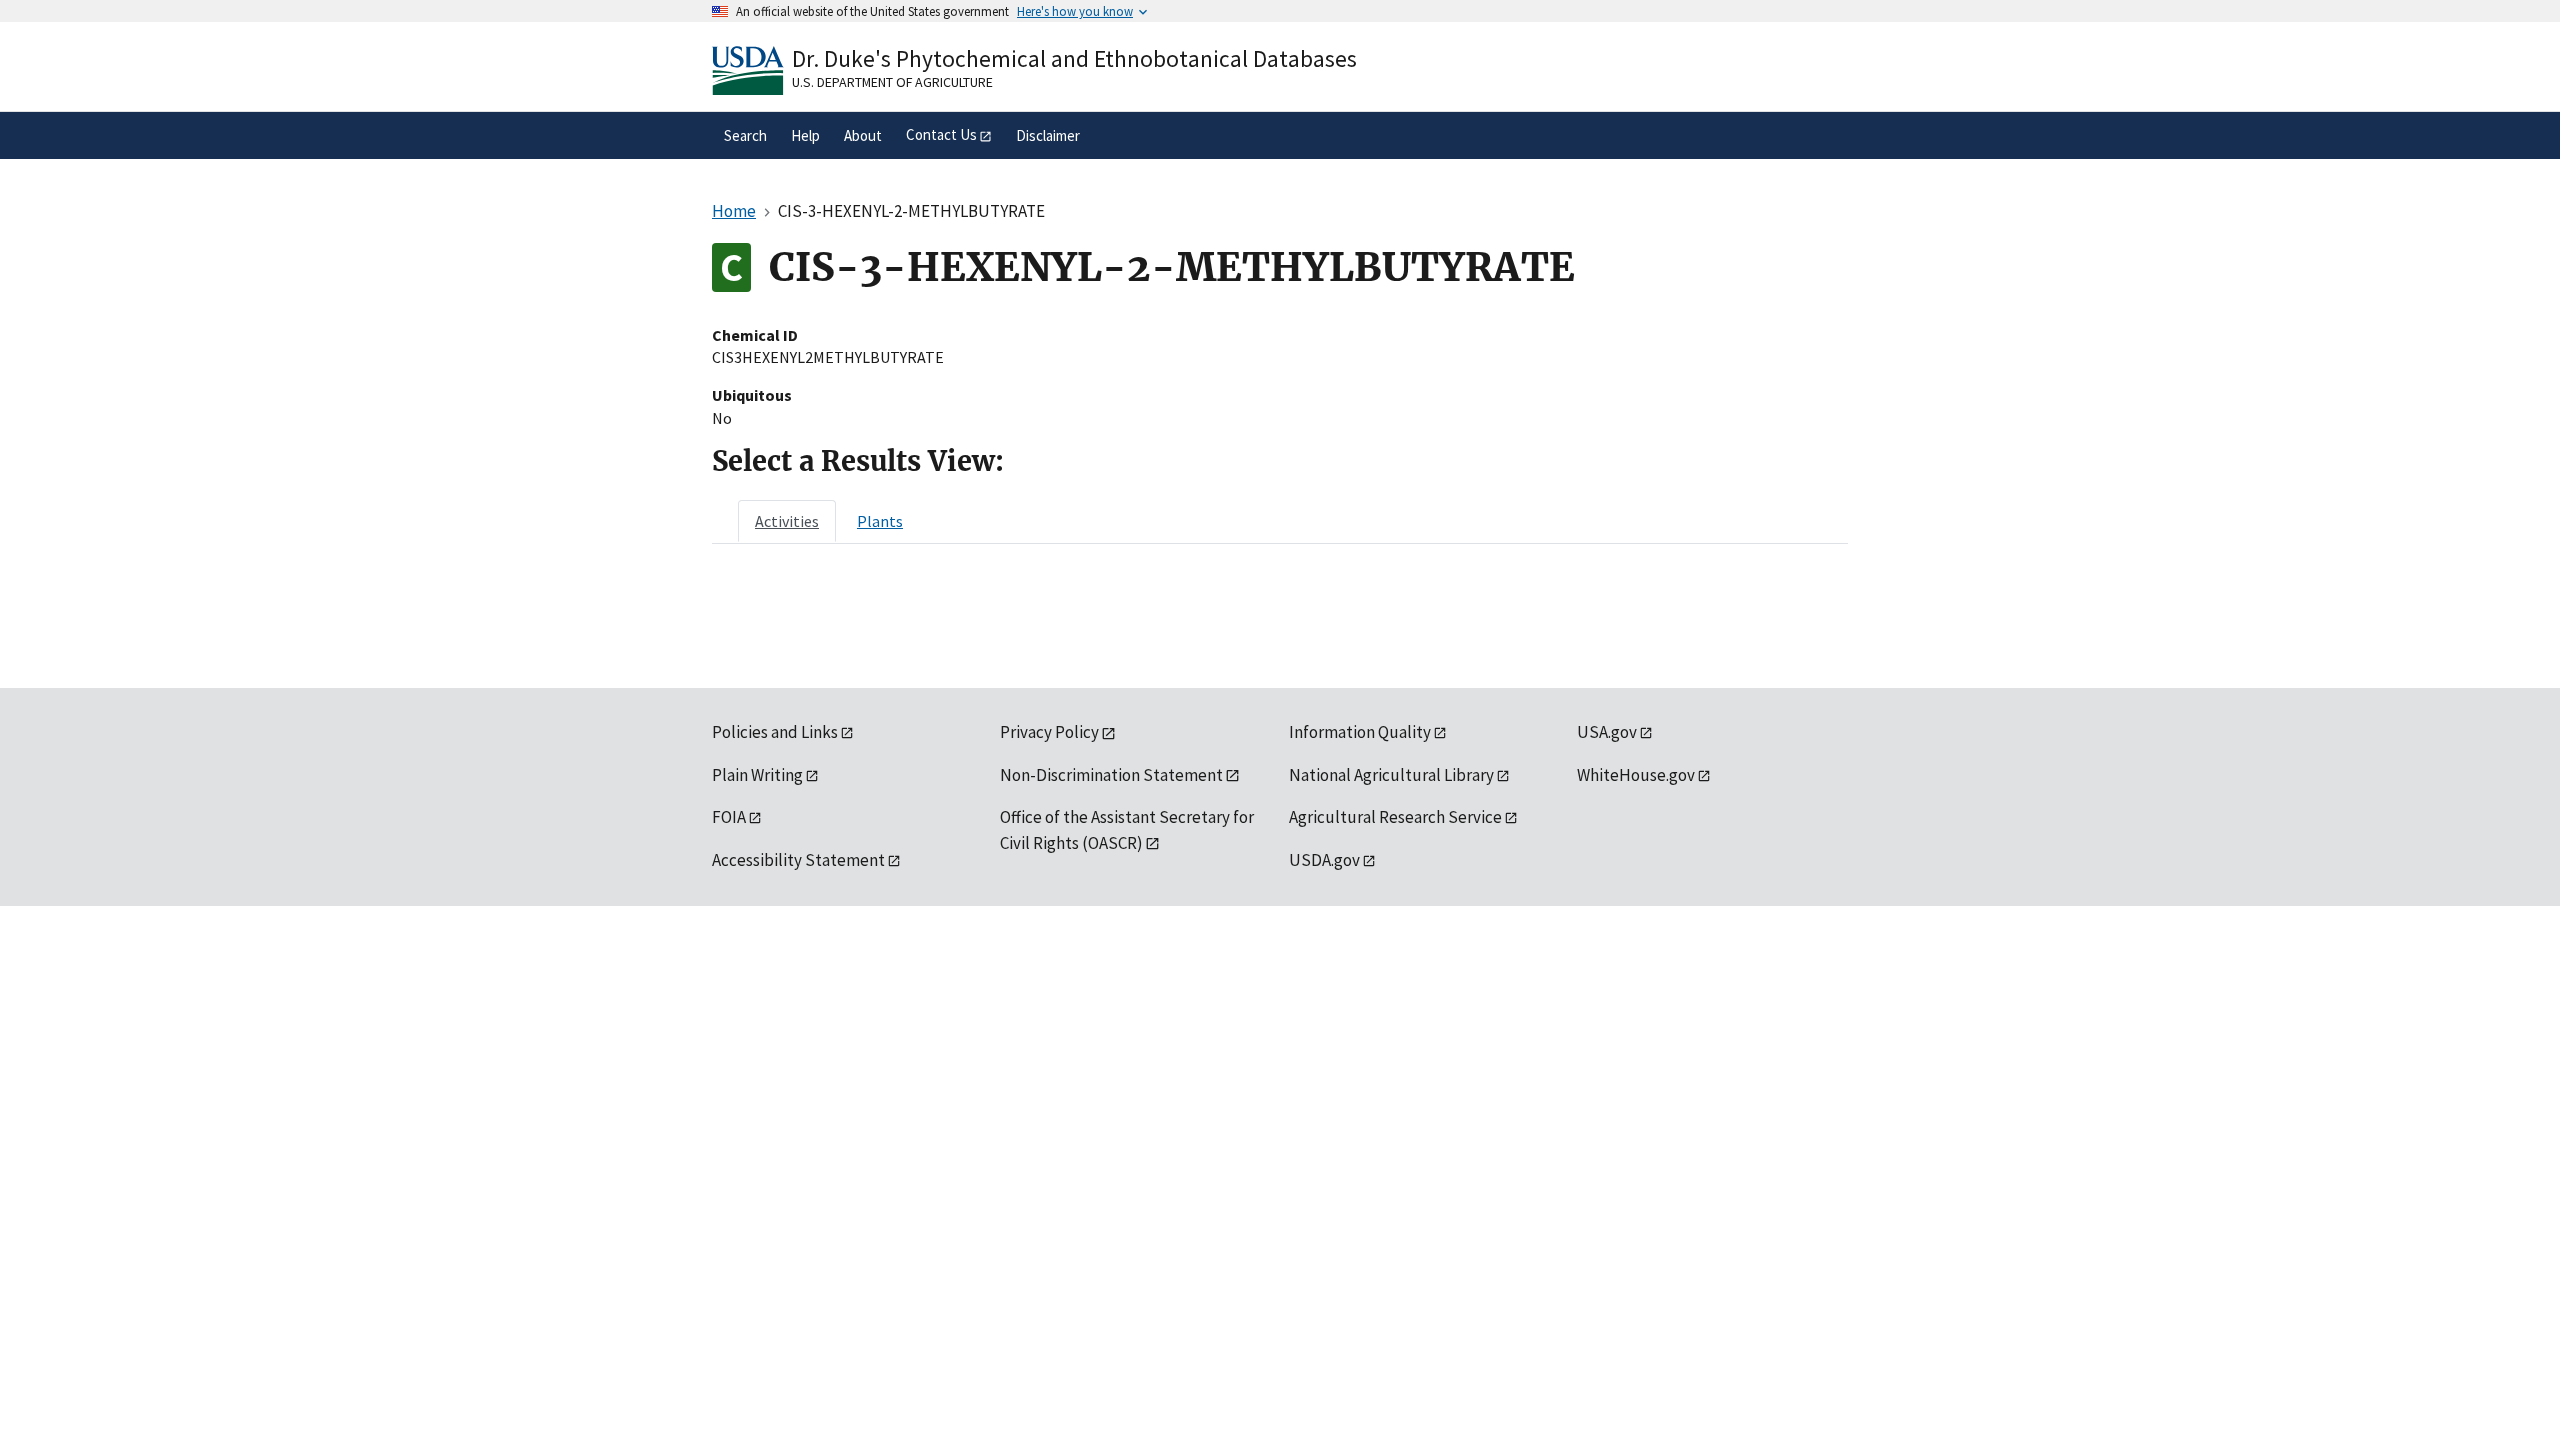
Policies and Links (775, 732)
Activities (787, 521)
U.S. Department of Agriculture (892, 82)
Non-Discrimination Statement (1111, 775)
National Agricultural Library (1391, 775)
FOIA (729, 817)
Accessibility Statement (798, 860)
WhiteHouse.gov (1636, 775)
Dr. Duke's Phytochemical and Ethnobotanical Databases (1074, 58)
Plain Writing (757, 775)
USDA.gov (1324, 860)
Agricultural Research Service (1395, 817)
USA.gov (1607, 732)
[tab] (787, 521)
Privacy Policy (1049, 732)
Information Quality (1360, 732)
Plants (880, 521)
